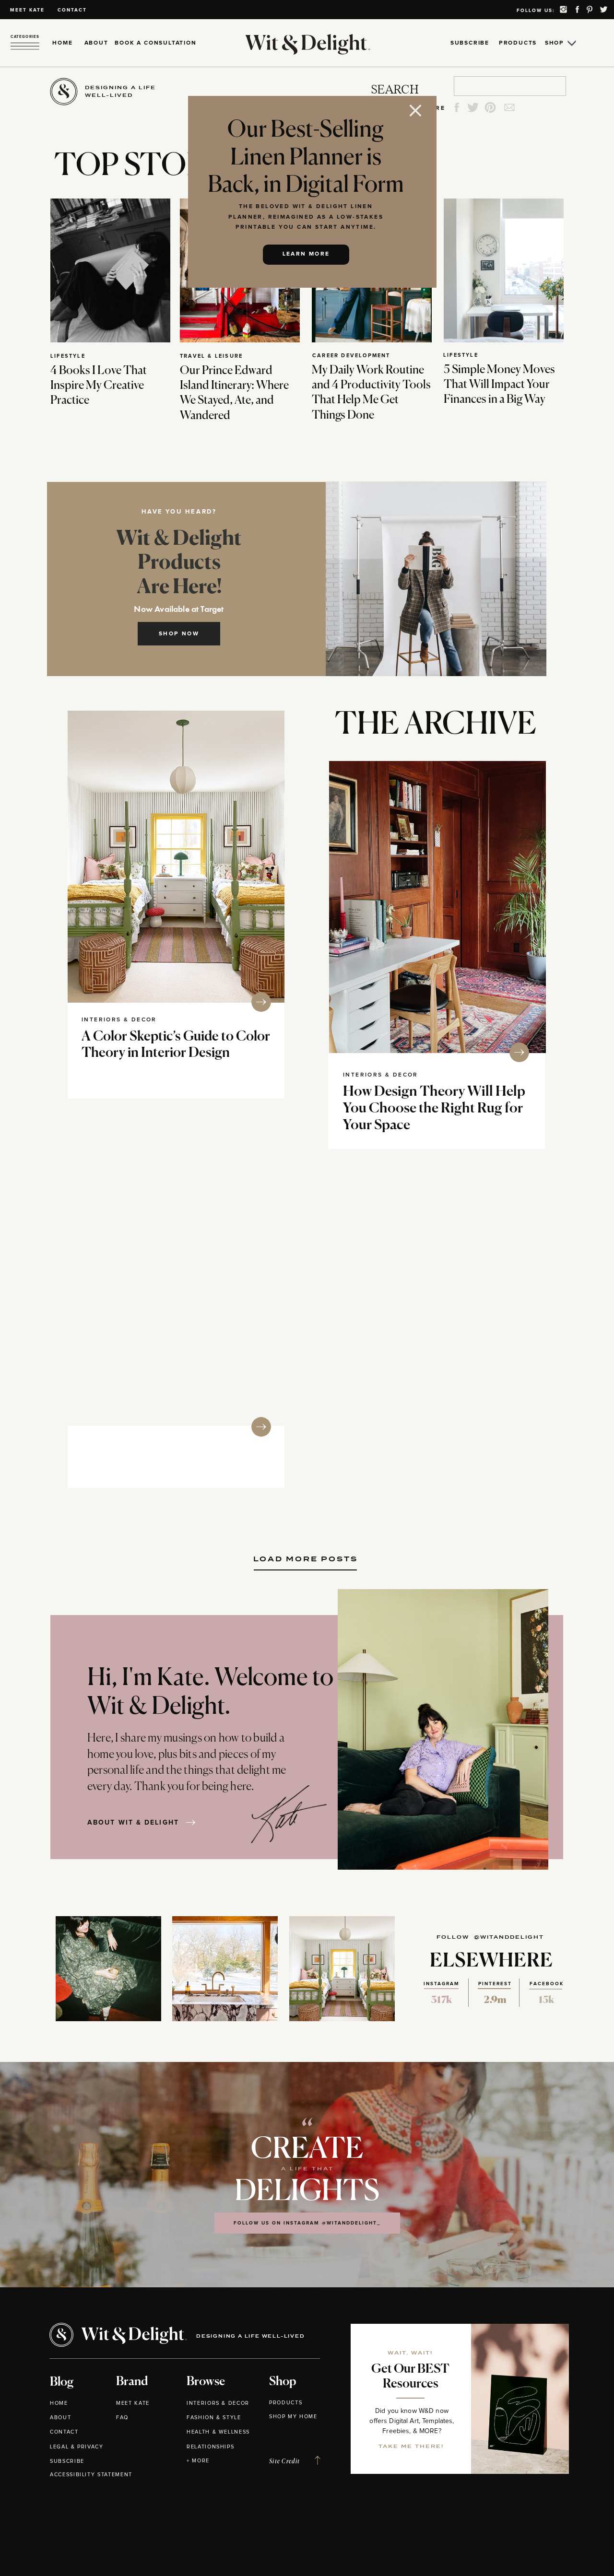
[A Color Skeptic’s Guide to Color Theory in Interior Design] (176, 857)
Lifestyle (68, 356)
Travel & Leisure (211, 356)
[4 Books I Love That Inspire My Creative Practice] (110, 270)
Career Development (351, 356)
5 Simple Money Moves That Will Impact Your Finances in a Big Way (499, 385)
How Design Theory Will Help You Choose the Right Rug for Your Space (434, 1109)
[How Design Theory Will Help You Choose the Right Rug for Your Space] (437, 907)
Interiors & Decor (119, 1020)
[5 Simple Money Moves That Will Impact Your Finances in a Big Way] (504, 270)
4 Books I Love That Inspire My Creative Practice (99, 386)
